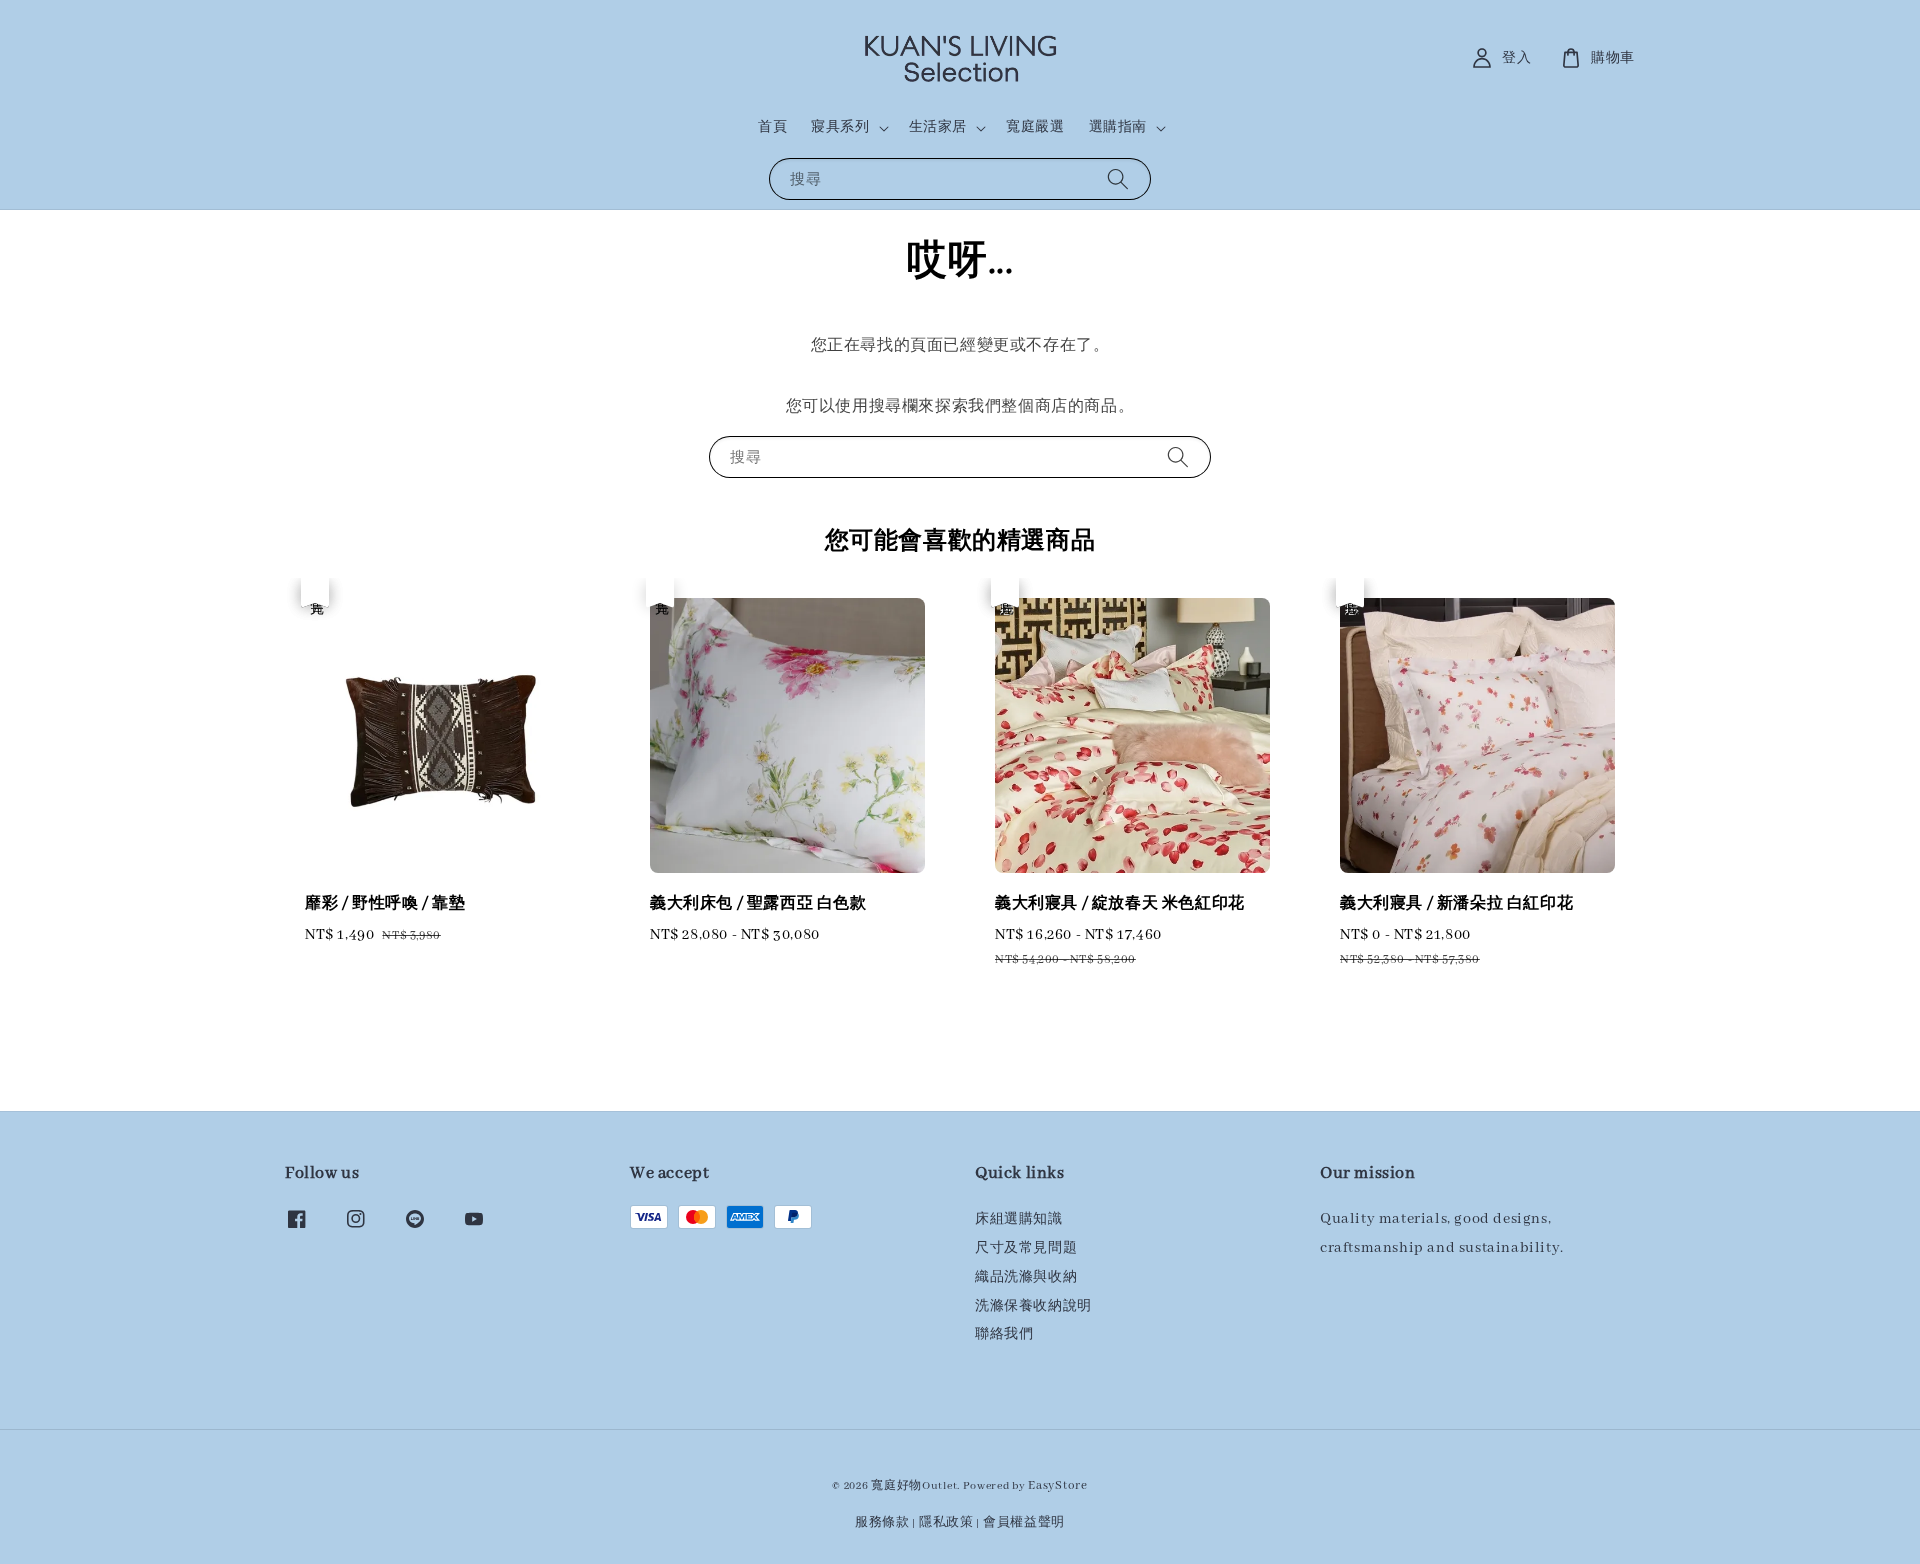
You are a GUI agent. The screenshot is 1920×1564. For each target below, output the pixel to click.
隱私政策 (946, 1522)
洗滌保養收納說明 (1033, 1306)
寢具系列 (840, 127)
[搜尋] (1118, 178)
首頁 (772, 127)
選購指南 (1118, 127)
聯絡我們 (1004, 1334)
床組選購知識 (1019, 1219)
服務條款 (882, 1522)
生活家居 (938, 127)
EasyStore (1057, 1485)
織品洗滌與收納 (1026, 1277)
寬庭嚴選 (1035, 127)
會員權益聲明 (1024, 1522)
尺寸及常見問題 (1026, 1248)
